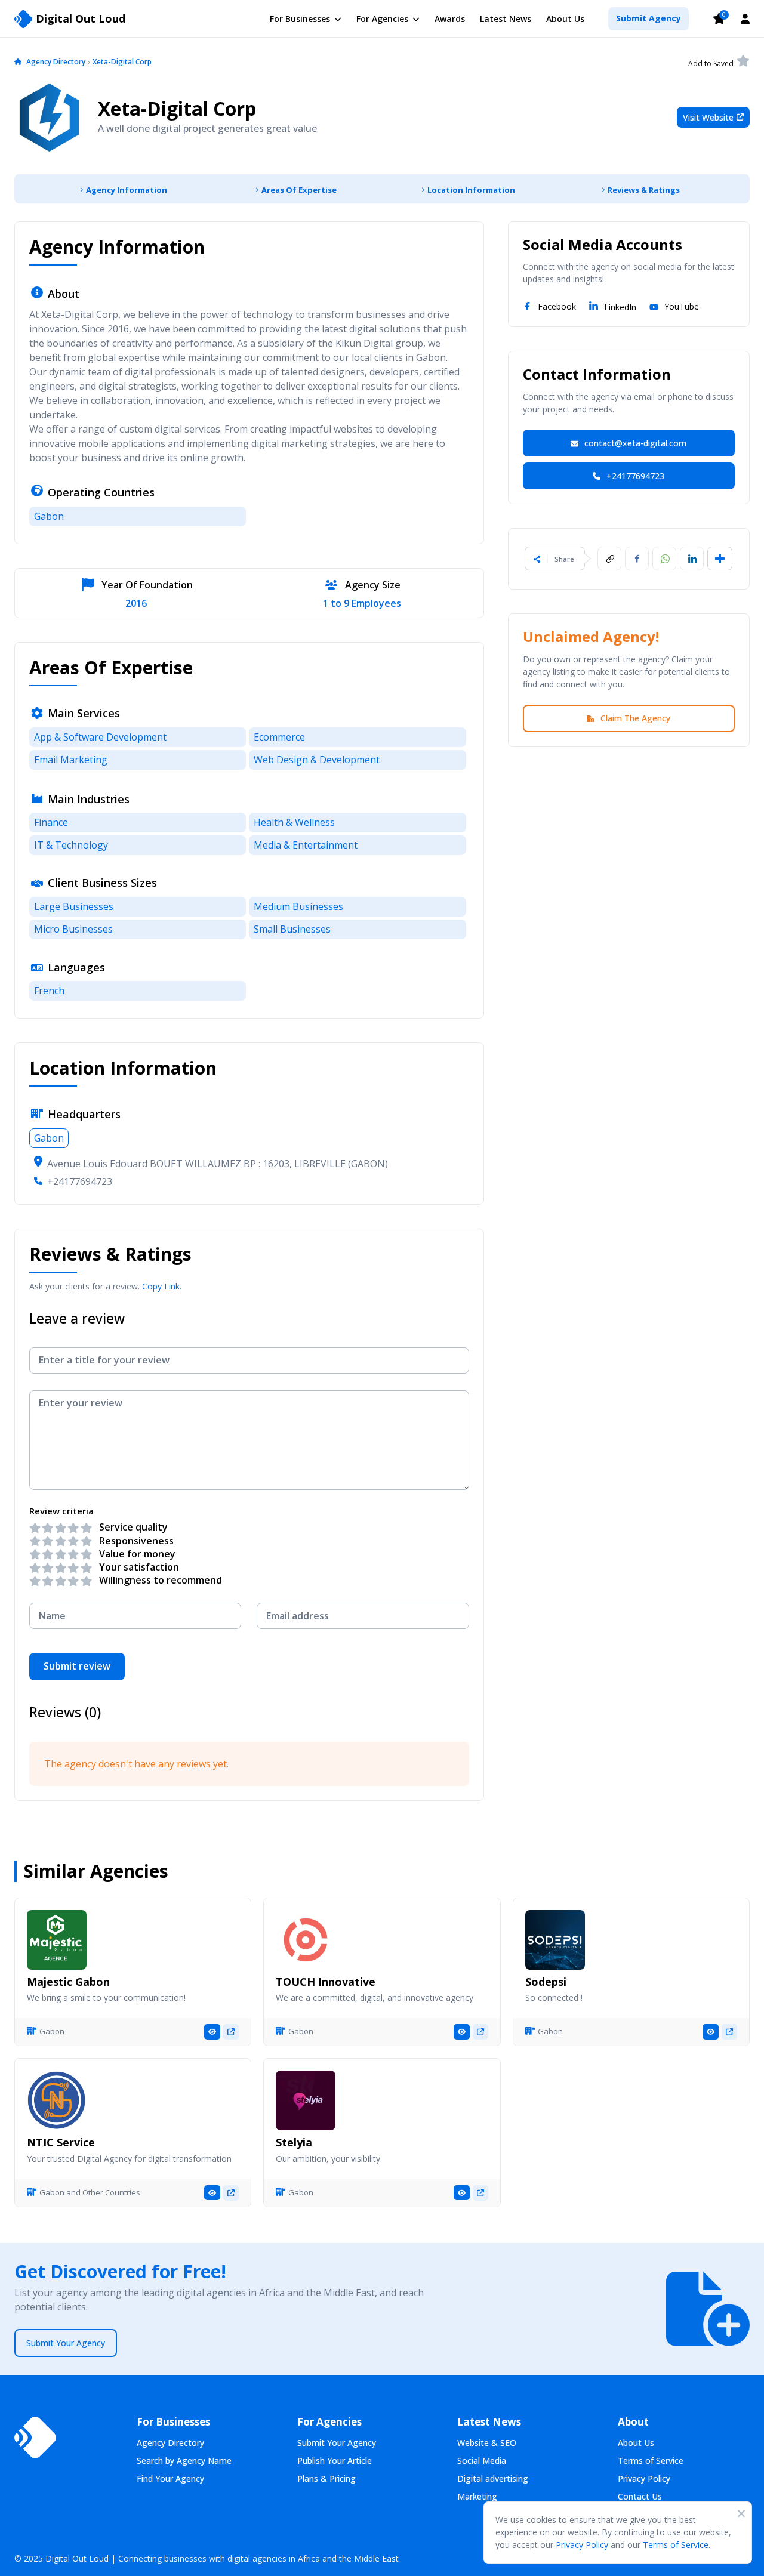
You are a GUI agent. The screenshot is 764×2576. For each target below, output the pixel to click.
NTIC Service (61, 2142)
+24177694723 (80, 1181)
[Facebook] (637, 559)
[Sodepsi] (555, 1940)
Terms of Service (676, 2545)
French (49, 991)
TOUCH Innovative (326, 1982)
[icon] (18, 63)
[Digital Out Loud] (35, 2438)
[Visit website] (231, 2032)
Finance (51, 822)
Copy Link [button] (161, 1286)
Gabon (49, 516)
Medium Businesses (298, 906)
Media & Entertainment (306, 845)
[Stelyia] (306, 2100)
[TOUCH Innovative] (306, 1940)
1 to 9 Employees (362, 604)
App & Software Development (100, 737)
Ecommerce (279, 737)
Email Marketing (71, 760)
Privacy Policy (582, 2545)
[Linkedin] (692, 559)
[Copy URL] (609, 559)
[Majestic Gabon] (57, 1940)
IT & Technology (71, 845)
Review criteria (61, 1511)
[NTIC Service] (57, 2100)
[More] (720, 559)
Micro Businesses (73, 929)
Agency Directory (56, 62)
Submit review (77, 1666)
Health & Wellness (294, 822)
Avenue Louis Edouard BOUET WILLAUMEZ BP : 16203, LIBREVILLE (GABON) (218, 1164)
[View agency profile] (212, 2032)
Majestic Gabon (68, 1982)
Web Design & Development (317, 760)
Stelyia (294, 2142)
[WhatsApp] (664, 559)
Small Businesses (292, 929)
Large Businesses (74, 906)
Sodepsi (546, 1982)
